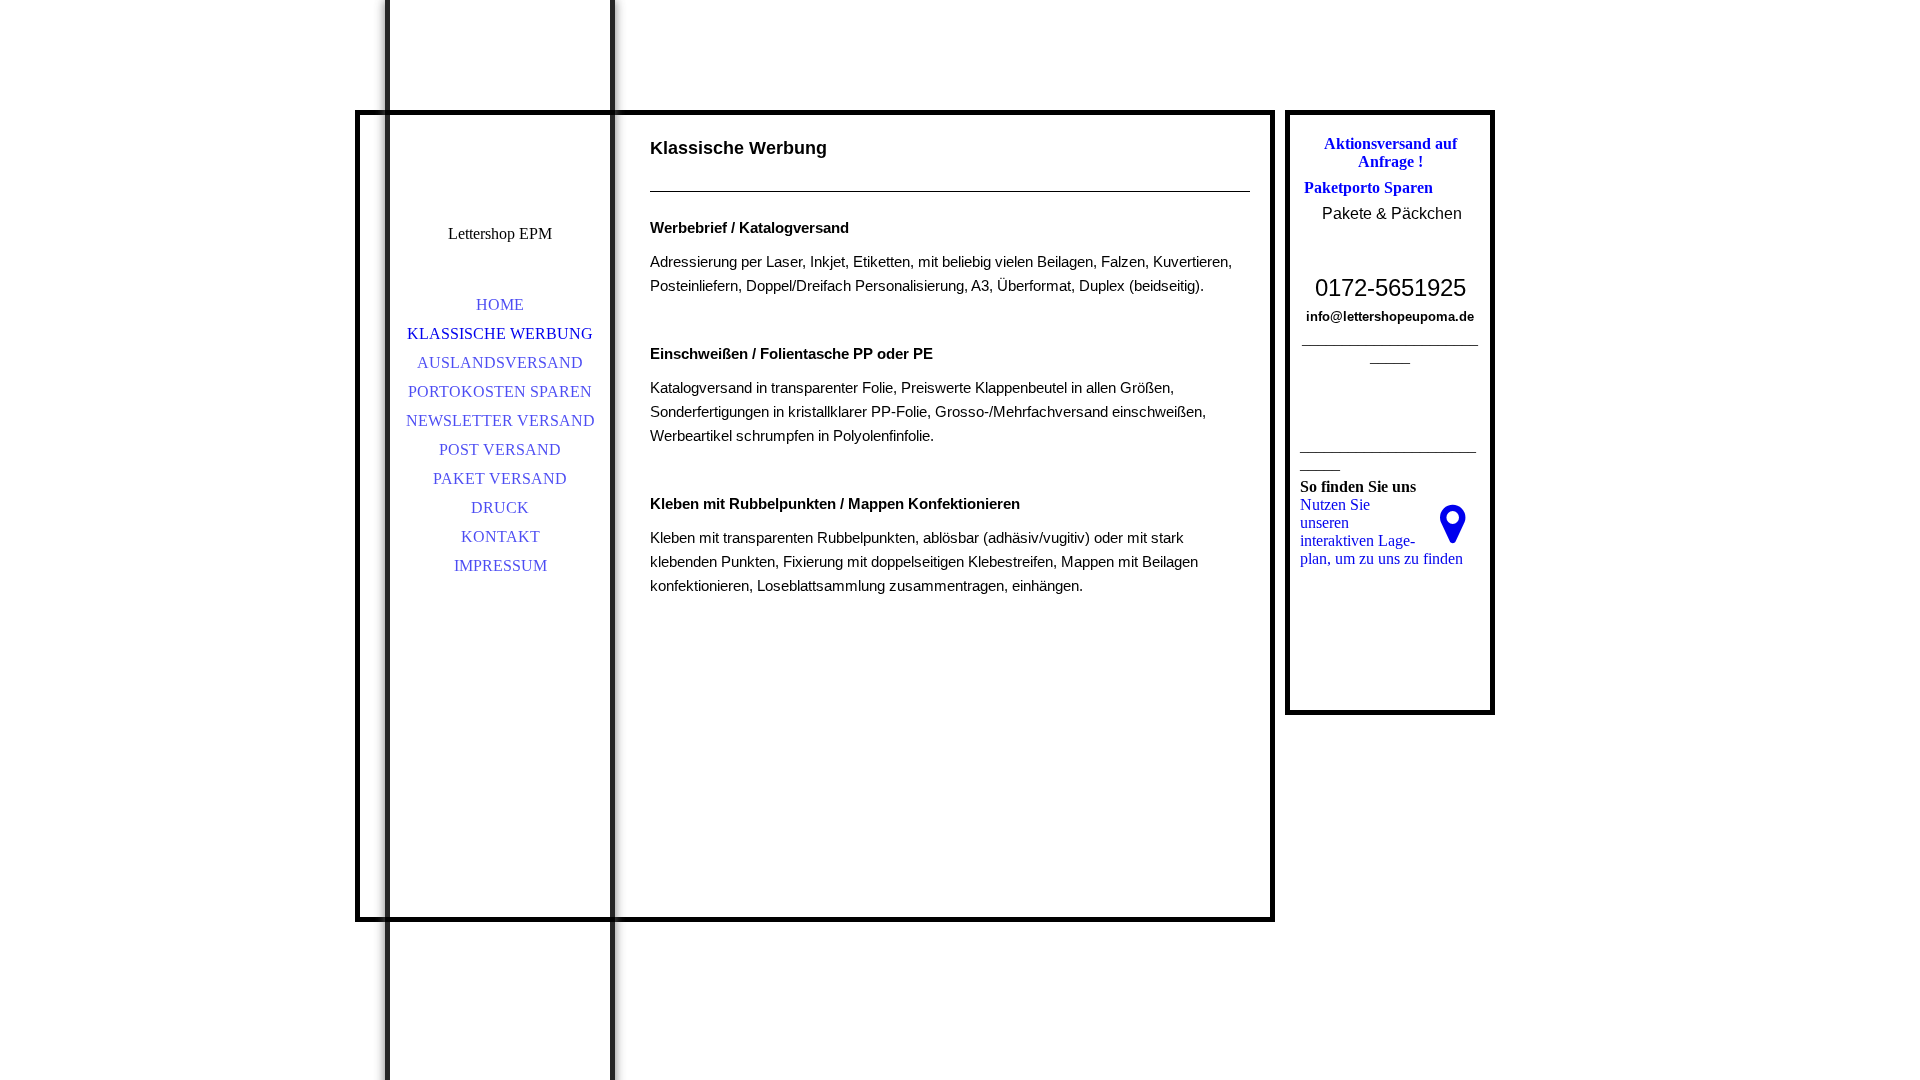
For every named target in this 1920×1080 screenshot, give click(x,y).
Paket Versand (500, 478)
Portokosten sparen (500, 391)
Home (500, 304)
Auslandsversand (500, 362)
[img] (500, 140)
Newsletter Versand (500, 420)
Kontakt (500, 536)
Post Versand (500, 449)
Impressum (500, 565)
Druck (500, 507)
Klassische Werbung (500, 333)
